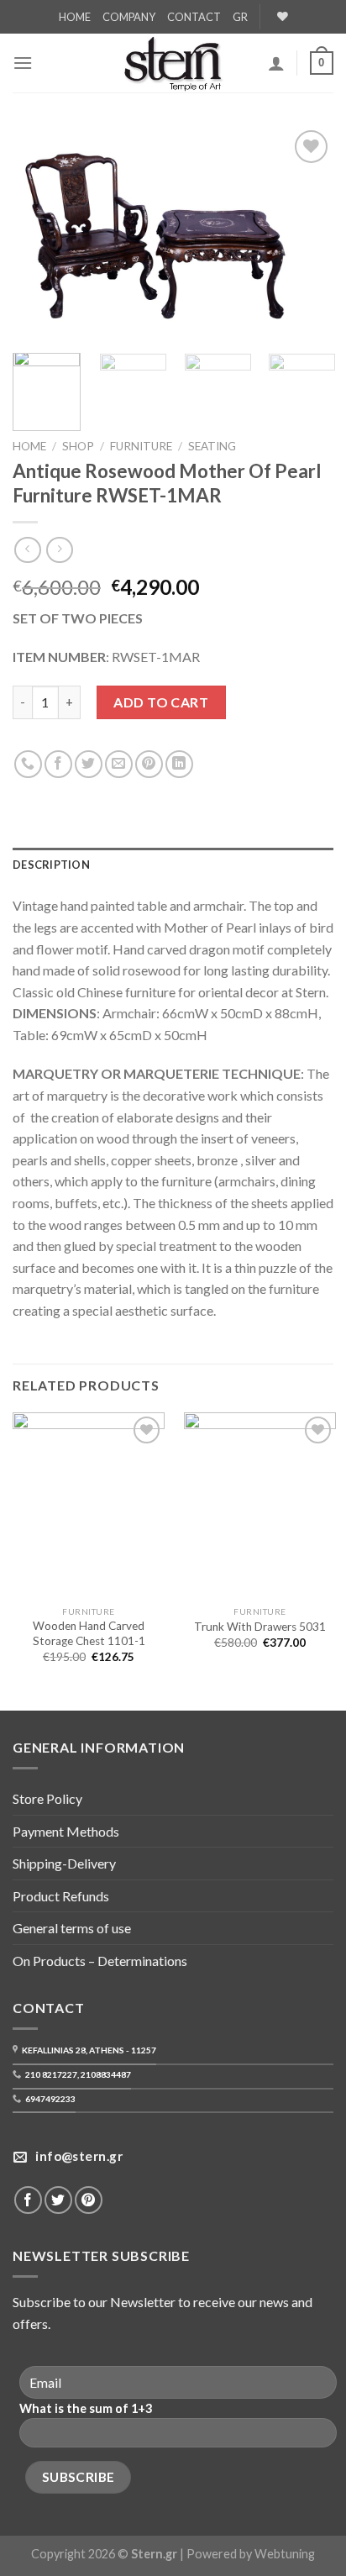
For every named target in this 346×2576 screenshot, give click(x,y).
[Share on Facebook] (58, 764)
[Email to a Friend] (119, 764)
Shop (78, 446)
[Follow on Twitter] (58, 2200)
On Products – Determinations (100, 1961)
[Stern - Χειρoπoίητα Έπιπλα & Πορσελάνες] (173, 63)
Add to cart (161, 702)
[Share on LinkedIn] (179, 764)
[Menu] (23, 63)
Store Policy (47, 1798)
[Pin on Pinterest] (149, 764)
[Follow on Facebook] (28, 2200)
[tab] (173, 865)
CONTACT (194, 17)
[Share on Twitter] (89, 764)
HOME (75, 17)
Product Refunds (61, 1896)
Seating (212, 446)
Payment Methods (66, 1831)
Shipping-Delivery (64, 1863)
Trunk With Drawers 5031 (260, 1627)
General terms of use (72, 1928)
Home (29, 446)
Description (51, 865)
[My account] (276, 63)
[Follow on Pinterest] (89, 2200)
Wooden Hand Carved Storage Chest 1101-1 (89, 1633)
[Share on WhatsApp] (28, 764)
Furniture (141, 446)
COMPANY (129, 17)
